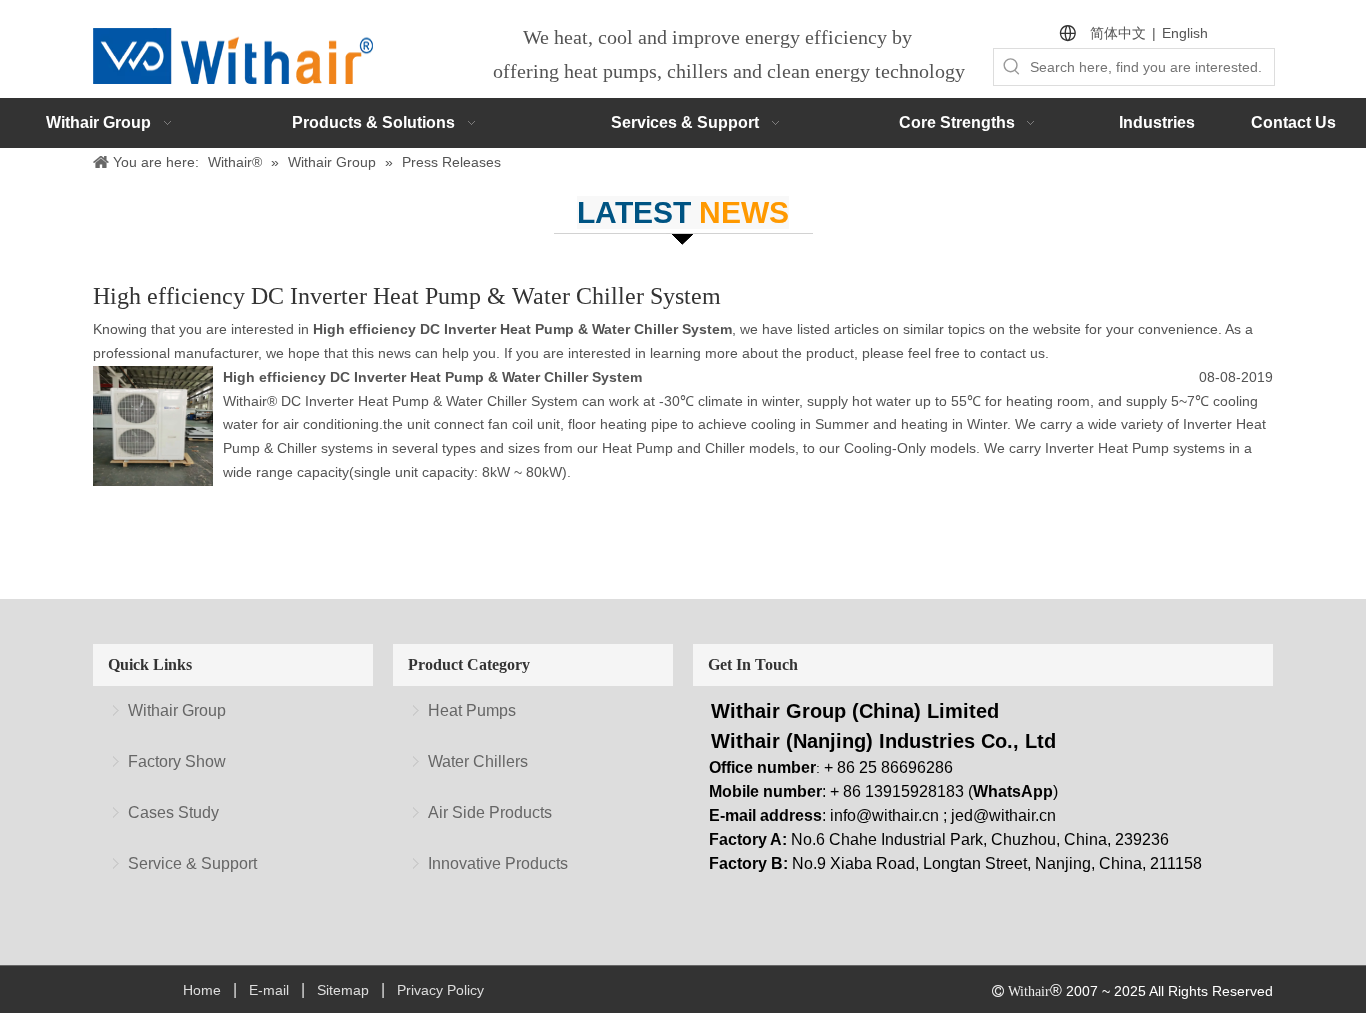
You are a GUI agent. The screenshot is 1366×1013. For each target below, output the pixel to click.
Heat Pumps (472, 710)
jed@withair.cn (1003, 815)
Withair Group (177, 710)
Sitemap (343, 990)
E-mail (269, 990)
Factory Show (177, 761)
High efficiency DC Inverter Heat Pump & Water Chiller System (432, 377)
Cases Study (173, 812)
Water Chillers (478, 761)
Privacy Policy (440, 990)
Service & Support (192, 863)
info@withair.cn (884, 815)
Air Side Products (490, 812)
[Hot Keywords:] (1012, 67)
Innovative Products (498, 863)
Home (202, 990)
